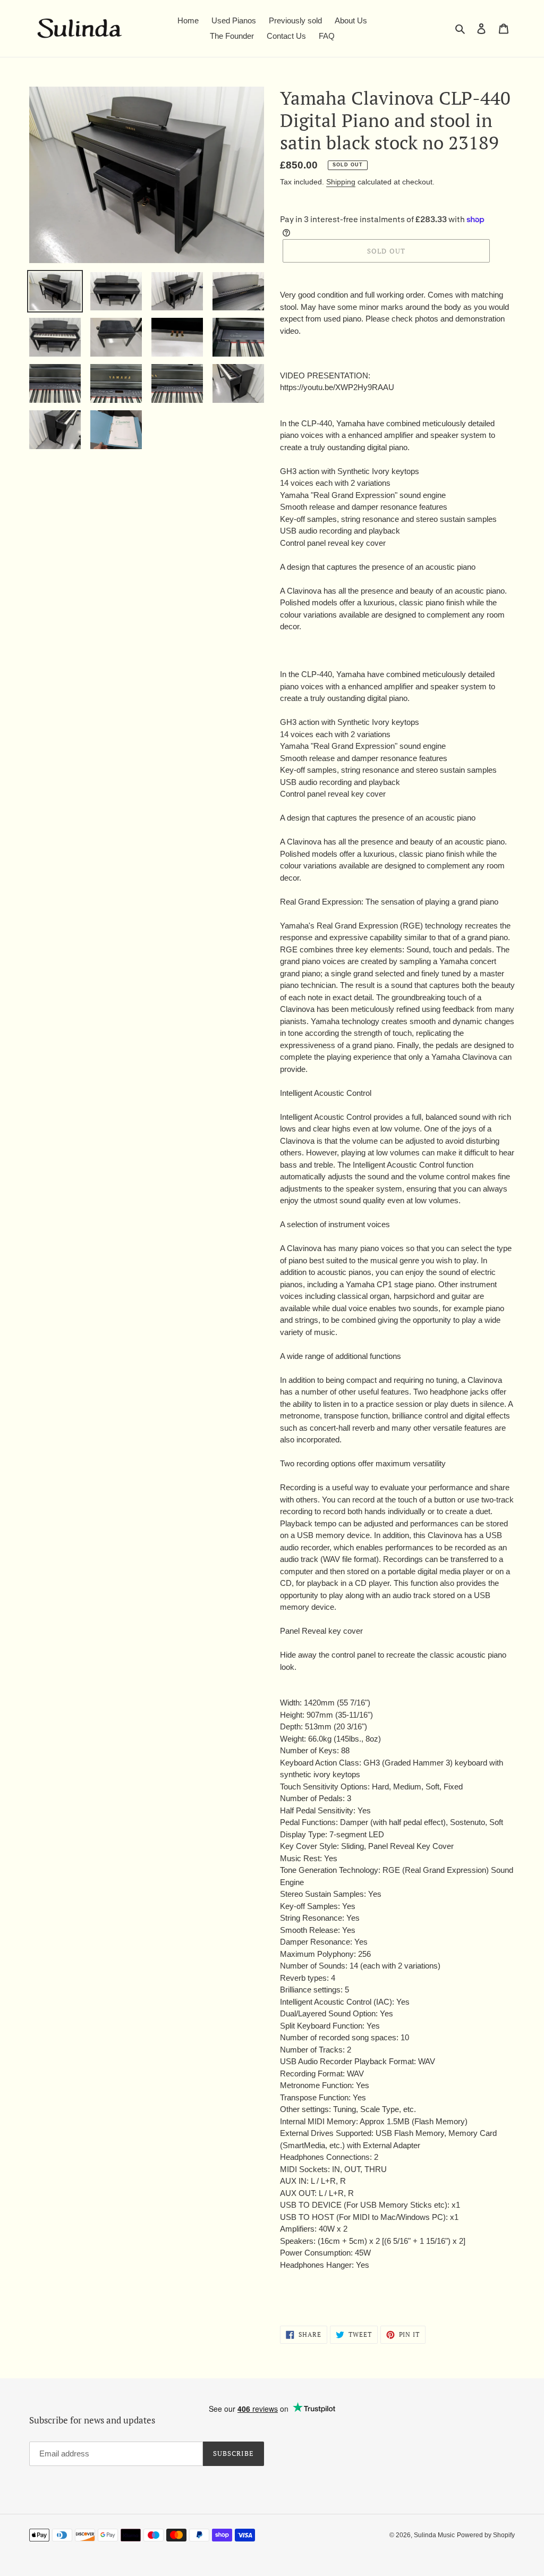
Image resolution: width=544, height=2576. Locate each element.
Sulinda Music (434, 2535)
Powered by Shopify (486, 2535)
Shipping (341, 182)
